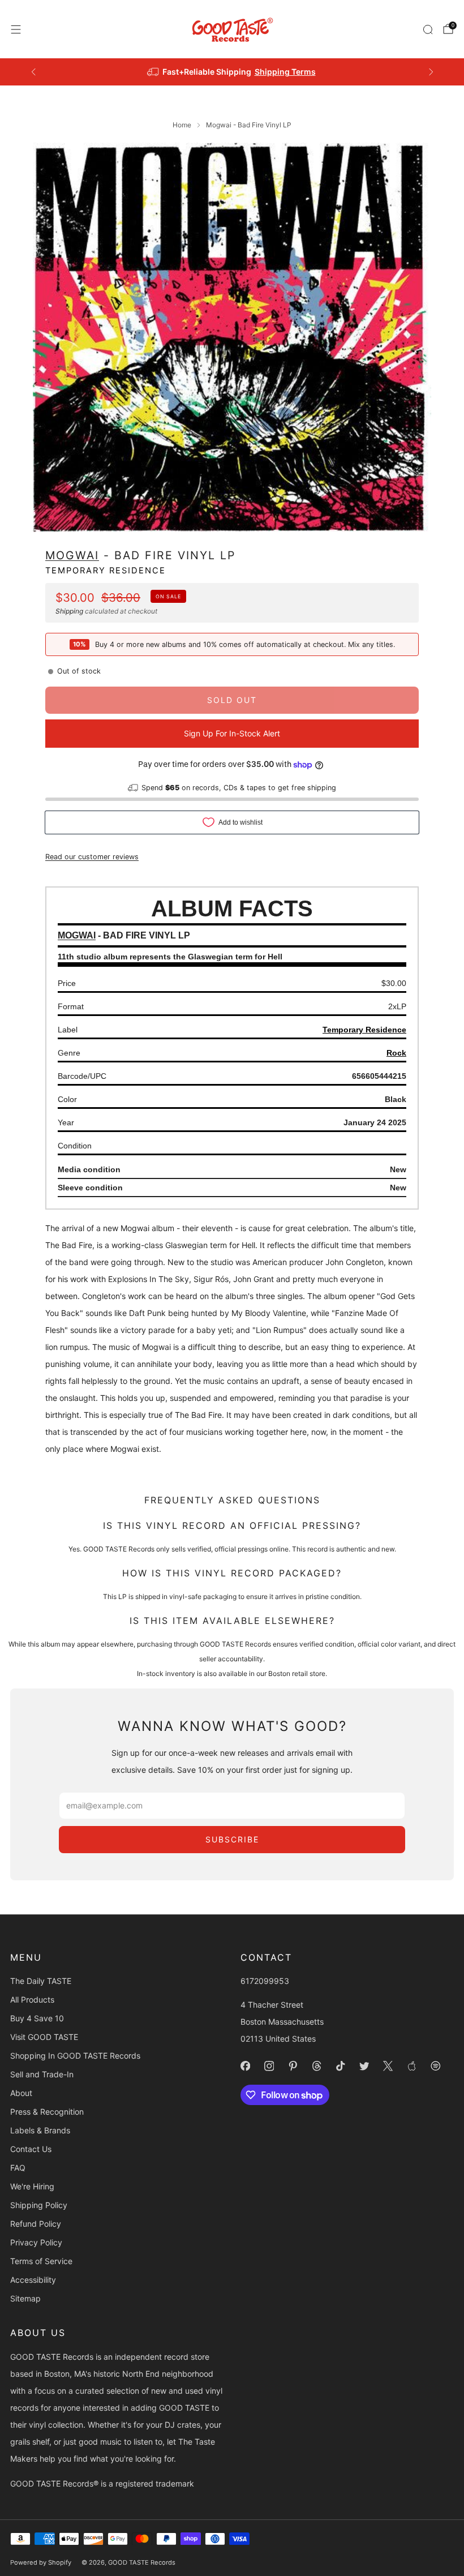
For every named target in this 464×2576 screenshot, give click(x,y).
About (21, 2093)
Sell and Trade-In (42, 2074)
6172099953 (265, 1981)
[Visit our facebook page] (245, 2066)
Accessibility (33, 2280)
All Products (32, 1999)
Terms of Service (41, 2261)
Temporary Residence (106, 571)
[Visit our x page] (388, 2066)
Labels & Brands (40, 2130)
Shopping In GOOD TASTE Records (75, 2056)
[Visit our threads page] (316, 2066)
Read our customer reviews (92, 857)
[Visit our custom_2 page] (435, 2066)
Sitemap (25, 2298)
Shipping (69, 611)
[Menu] (16, 29)
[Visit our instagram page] (269, 2066)
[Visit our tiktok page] (340, 2066)
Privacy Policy (36, 2242)
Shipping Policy (39, 2205)
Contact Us (31, 2149)
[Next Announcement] (431, 72)
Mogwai (72, 555)
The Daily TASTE (41, 1981)
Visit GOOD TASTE (44, 2037)
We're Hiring (32, 2186)
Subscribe (232, 1839)
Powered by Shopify (41, 2562)
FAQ (18, 2168)
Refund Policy (36, 2224)
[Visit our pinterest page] (293, 2066)
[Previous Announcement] (33, 72)
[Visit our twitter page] (364, 2066)
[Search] (428, 29)
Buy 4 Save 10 (37, 2018)
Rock (396, 1053)
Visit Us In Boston (273, 72)
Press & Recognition (47, 2112)
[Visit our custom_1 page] (411, 2066)
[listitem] (232, 72)
